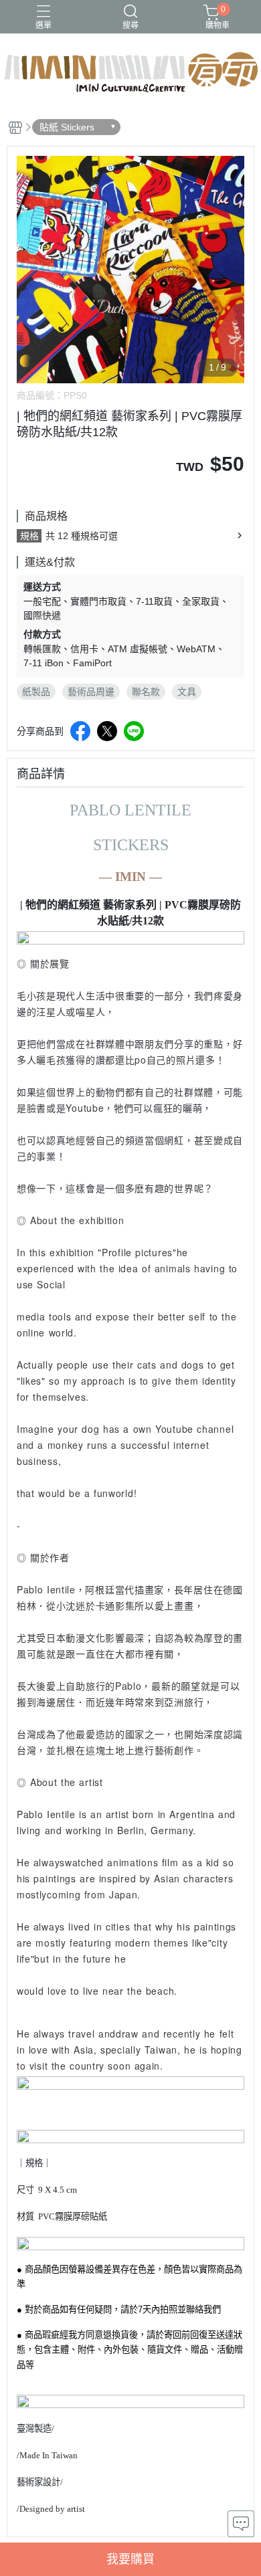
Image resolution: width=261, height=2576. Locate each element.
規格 (29, 536)
